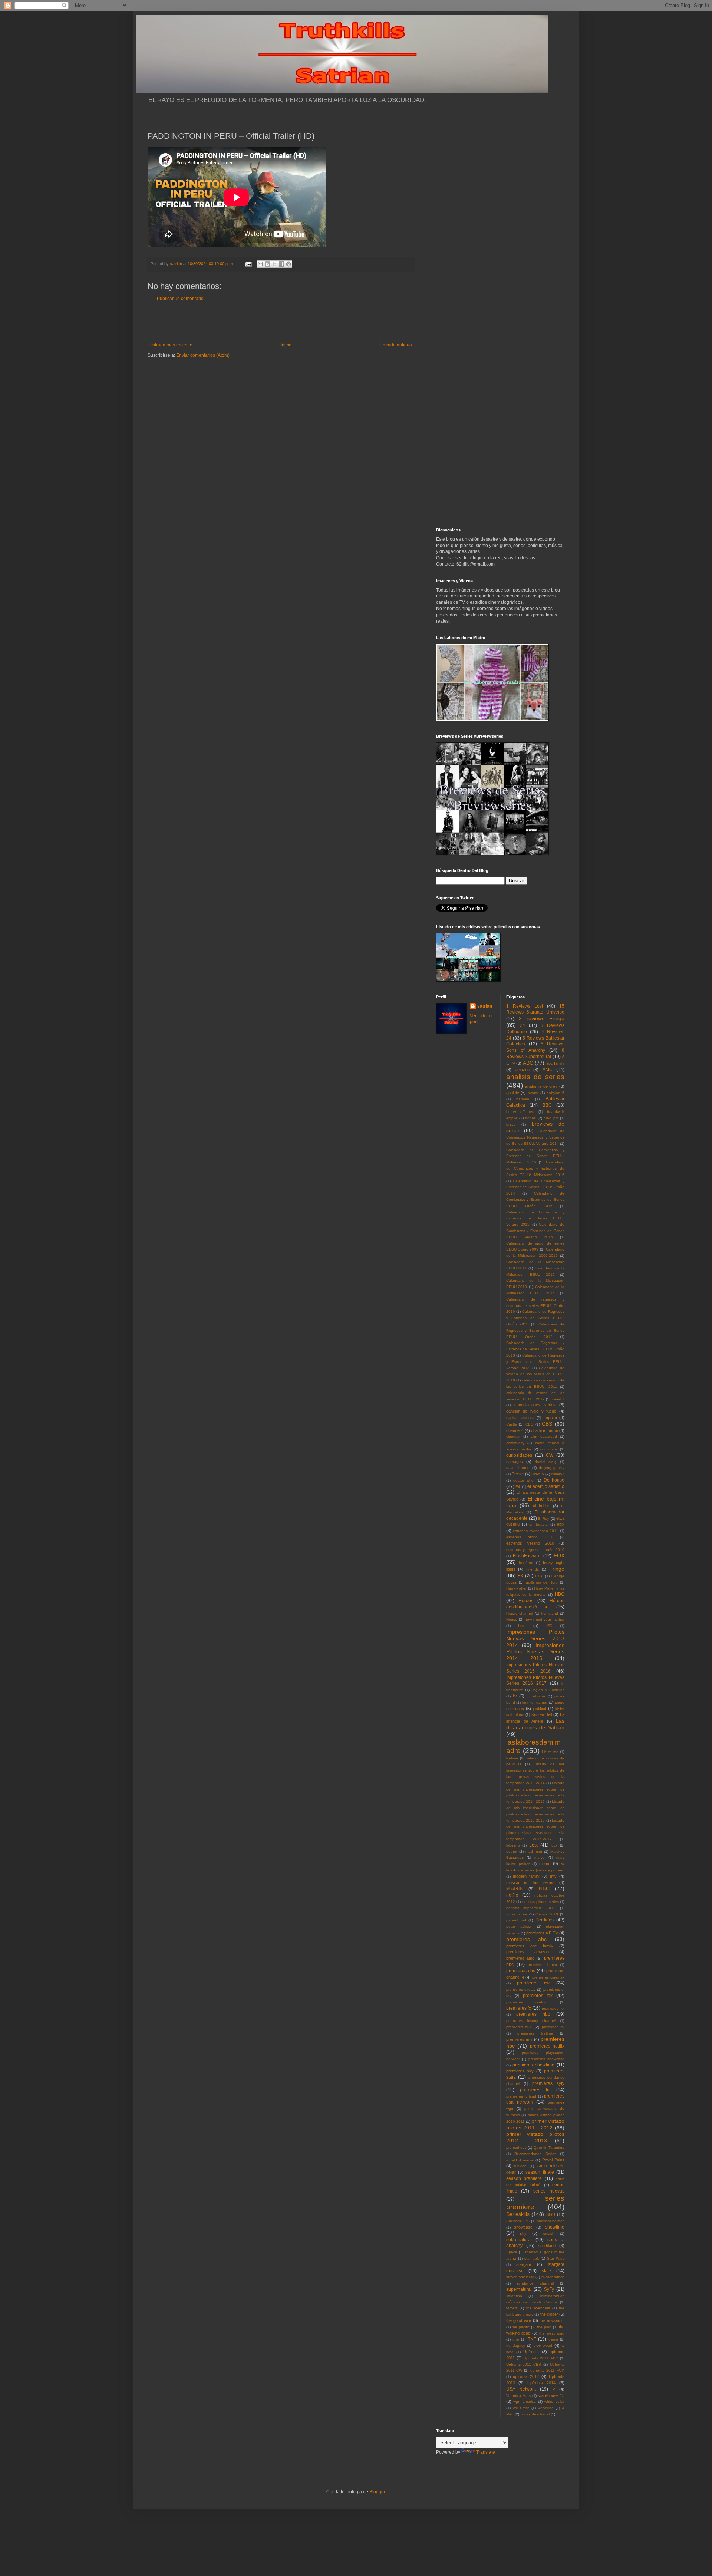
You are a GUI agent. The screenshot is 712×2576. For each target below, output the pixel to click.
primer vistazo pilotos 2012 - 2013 (535, 2137)
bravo (511, 1124)
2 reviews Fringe (542, 1018)
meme (545, 1864)
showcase (523, 2227)
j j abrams (536, 1696)
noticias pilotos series (540, 1902)
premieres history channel (531, 2021)
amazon (522, 1070)
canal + (558, 1399)
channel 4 (515, 1430)
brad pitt (551, 1118)
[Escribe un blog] (267, 264)
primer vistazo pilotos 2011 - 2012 (535, 2124)
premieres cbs (521, 1971)
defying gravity (552, 1468)
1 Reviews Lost (525, 1006)
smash (549, 2234)
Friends (533, 1569)
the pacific (521, 2327)
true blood (543, 2345)
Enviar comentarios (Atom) (203, 355)
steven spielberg (520, 2277)
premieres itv (553, 2027)
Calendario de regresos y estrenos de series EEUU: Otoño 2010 (535, 1306)
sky (523, 2233)
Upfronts (531, 2352)
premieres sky (520, 2071)
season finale (540, 2172)
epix (561, 1524)
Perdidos (545, 1920)
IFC (549, 1626)
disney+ (558, 1474)
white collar (554, 2402)
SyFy (549, 2289)
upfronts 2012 (526, 2376)
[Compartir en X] (274, 264)
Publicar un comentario (180, 299)
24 (523, 1025)
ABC (528, 1063)
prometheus (516, 2147)
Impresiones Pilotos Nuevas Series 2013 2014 (535, 1638)
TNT (532, 2339)
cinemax (513, 1437)
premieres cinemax (548, 1977)
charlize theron (544, 1430)
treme (553, 2339)
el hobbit (541, 1506)
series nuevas (549, 2191)
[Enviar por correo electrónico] (260, 264)
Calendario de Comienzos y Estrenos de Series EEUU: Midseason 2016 (535, 1168)
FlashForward (527, 1556)
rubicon (520, 2166)
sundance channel (535, 2283)
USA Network (521, 2389)
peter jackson (519, 1926)
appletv (513, 1093)
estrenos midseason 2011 (535, 1531)
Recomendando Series (535, 2154)
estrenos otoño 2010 (530, 1537)
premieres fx (519, 2008)
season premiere (524, 2178)
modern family (526, 1876)
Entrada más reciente (171, 345)
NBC (544, 1888)
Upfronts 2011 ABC (541, 2358)
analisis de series (535, 1077)
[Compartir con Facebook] (281, 264)
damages (515, 1462)
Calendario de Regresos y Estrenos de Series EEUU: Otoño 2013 (535, 1349)
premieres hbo (533, 2014)
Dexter (518, 1474)
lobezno (513, 1845)
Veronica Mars (518, 2396)
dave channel (518, 1468)
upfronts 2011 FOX (547, 2370)
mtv (553, 1876)
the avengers (538, 2308)
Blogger (377, 2492)
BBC (547, 1105)
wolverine (546, 2408)
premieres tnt (535, 2090)
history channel (520, 1613)
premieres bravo (542, 1965)
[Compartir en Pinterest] (289, 264)
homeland (550, 1613)
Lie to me (550, 1752)
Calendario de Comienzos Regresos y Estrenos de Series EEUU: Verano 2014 (535, 1137)
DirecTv (538, 1474)
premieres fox (538, 1996)
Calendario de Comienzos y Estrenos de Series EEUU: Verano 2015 (535, 1218)
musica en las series (530, 1882)
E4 (518, 1487)
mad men (534, 1852)
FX (520, 1576)
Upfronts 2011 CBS (524, 2364)
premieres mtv (519, 2039)
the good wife (519, 2320)
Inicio (286, 345)
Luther (512, 1852)
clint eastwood (544, 1437)
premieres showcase (546, 2059)
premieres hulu (519, 2027)
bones (530, 1118)
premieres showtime (533, 2065)
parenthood (516, 1920)
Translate (486, 2452)
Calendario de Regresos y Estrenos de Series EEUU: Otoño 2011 (535, 1318)
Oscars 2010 (547, 1914)
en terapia (538, 1524)
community (515, 1443)
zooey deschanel (535, 2414)
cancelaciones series (535, 1405)
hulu (522, 1625)
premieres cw (533, 1983)
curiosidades (519, 1455)
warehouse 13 (551, 2395)
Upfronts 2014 (541, 2383)
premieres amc (520, 1958)
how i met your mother (545, 1619)
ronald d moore (520, 2160)
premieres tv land (521, 2096)
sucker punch (553, 2277)
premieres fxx (553, 2008)
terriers (512, 2308)
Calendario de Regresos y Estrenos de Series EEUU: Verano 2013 (535, 1362)
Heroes (526, 1601)
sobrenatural (519, 2240)
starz (547, 2271)
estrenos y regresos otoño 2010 (535, 1550)
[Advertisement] (281, 322)
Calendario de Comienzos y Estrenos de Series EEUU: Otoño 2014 (535, 1187)
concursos (549, 1449)
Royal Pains (553, 2160)
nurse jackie (517, 1914)
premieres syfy (548, 2083)
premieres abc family (530, 1946)
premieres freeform (527, 2002)
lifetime (512, 1758)
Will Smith (521, 2408)
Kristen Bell (542, 1714)
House (512, 1619)
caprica (550, 1417)
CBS (547, 1424)
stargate (524, 2264)
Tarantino (514, 2296)
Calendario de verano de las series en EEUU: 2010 (535, 1374)
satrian (485, 1006)
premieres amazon (528, 1952)
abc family (555, 1063)
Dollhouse (554, 1480)
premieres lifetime (535, 2033)
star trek (532, 2258)
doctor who (523, 1480)
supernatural (519, 2289)
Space (512, 2252)
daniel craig (546, 1462)
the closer (549, 2314)
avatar (533, 1093)
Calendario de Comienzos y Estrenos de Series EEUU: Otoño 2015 (535, 1200)
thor (516, 2339)
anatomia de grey (541, 1086)
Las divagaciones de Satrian (535, 1724)
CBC (529, 1424)
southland (547, 2246)
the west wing (552, 2333)
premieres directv (521, 1989)
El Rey (544, 1518)
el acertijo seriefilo (546, 1486)
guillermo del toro (542, 1582)
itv (515, 1696)
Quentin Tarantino (549, 2147)
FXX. (539, 1576)
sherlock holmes (551, 2221)
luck (554, 1845)
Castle (512, 1424)
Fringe (557, 1569)
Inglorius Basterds (548, 1690)
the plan (544, 2327)
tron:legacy (516, 2346)
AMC (548, 1070)
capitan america (520, 1418)
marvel (540, 1857)
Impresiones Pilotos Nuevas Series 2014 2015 (535, 1652)
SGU (551, 2214)
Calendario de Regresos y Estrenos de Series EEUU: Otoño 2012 (535, 1330)
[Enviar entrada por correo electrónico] (248, 264)
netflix (512, 1895)
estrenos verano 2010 (530, 1543)
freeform (526, 1563)
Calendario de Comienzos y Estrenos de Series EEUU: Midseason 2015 (535, 1156)
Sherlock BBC (518, 2221)
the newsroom (552, 2321)
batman (523, 1099)
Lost (533, 1845)
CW (550, 1455)
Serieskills (518, 2214)
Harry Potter (517, 1588)
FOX (559, 1555)
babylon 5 (556, 1093)
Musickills (515, 1889)
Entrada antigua (396, 345)
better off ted (520, 1112)
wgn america (525, 2402)
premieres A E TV (542, 1933)
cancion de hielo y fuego (531, 1411)
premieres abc (526, 1939)
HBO (560, 1594)
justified (540, 1709)
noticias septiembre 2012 (531, 1908)
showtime (555, 2227)
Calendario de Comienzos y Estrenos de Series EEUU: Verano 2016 (535, 1231)
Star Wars (556, 2258)
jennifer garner (535, 1702)
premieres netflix (547, 2046)
